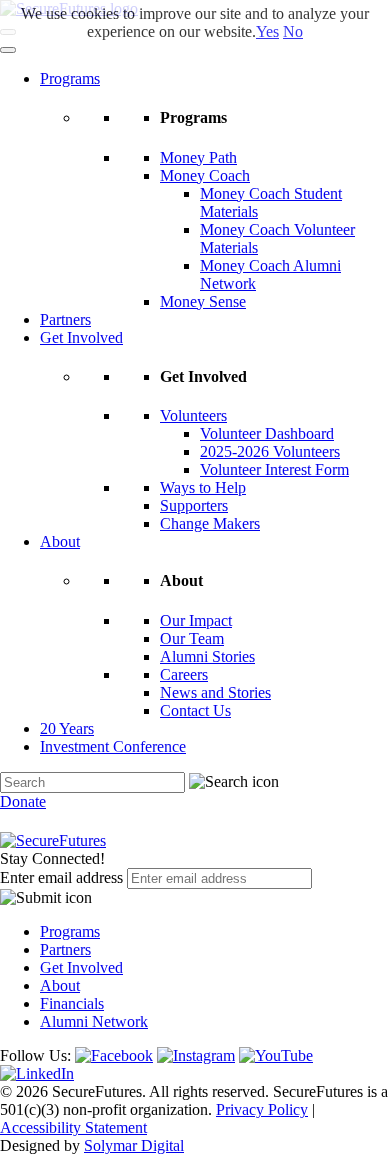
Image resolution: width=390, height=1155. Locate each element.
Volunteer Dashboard (267, 433)
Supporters (194, 505)
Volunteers (193, 415)
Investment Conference (113, 746)
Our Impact (196, 620)
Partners (65, 319)
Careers (184, 674)
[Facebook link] (114, 1055)
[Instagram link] (196, 1055)
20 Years (67, 728)
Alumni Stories (207, 656)
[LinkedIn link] (37, 1073)
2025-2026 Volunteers (270, 451)
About (60, 541)
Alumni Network (94, 1021)
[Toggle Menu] (8, 50)
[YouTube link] (276, 1055)
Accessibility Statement (73, 1127)
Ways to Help (203, 487)
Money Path (198, 157)
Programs (70, 78)
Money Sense (203, 301)
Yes (267, 31)
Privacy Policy (262, 1109)
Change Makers (210, 523)
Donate (23, 801)
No (293, 31)
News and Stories (215, 692)
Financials (72, 1003)
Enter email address (61, 877)
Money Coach (205, 175)
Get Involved (81, 337)
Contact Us (195, 710)
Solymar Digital (134, 1145)
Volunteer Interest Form (274, 469)
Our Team (192, 638)
